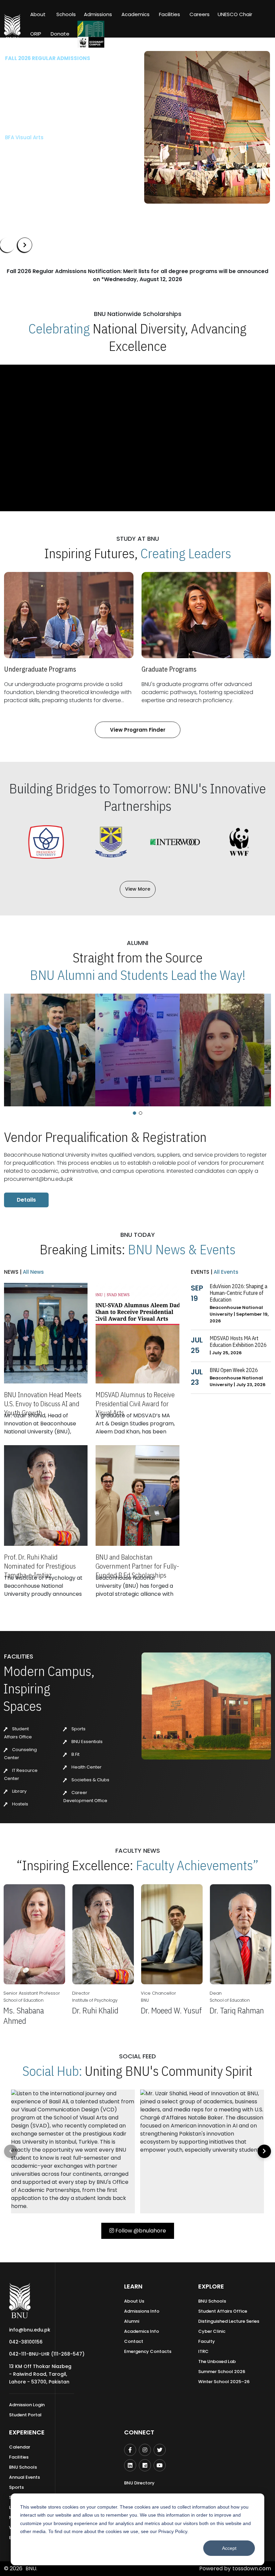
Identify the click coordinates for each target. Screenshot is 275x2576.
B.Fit (75, 1754)
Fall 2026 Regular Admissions (48, 58)
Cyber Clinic (212, 2331)
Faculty (207, 2341)
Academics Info (142, 2331)
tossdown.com (252, 2568)
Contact (134, 2341)
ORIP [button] (36, 34)
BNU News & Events (182, 1249)
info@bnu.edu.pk (30, 2330)
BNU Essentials (87, 1742)
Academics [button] (135, 14)
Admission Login (27, 2405)
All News (33, 1272)
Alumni (132, 2321)
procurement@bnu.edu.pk (38, 1179)
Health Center (86, 1767)
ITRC (203, 2351)
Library (19, 1791)
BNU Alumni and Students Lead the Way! (138, 975)
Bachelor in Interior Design (39, 132)
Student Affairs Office (223, 2311)
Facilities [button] (170, 14)
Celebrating (59, 328)
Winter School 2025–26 (224, 2382)
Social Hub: (52, 2071)
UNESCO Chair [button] (235, 14)
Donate (60, 34)
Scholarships (75, 153)
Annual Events (24, 2477)
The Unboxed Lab (217, 2361)
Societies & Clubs (90, 1780)
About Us (134, 2301)
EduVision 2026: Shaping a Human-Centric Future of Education (238, 1293)
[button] (134, 1113)
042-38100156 (26, 2342)
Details (26, 1200)
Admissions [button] (98, 14)
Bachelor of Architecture (37, 121)
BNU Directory (139, 2483)
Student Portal (25, 2415)
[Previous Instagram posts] (11, 2151)
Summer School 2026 (222, 2372)
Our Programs (28, 153)
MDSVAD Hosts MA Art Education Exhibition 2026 (238, 1342)
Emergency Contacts (148, 2351)
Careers (200, 14)
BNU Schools (212, 2301)
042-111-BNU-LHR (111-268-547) (47, 2354)
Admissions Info (142, 2311)
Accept (229, 2548)
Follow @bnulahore (140, 2231)
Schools (66, 14)
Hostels (20, 1804)
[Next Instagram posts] (264, 2151)
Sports (78, 1729)
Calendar (20, 2447)
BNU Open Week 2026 (234, 1370)
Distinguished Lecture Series (229, 2321)
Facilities (19, 2457)
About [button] (39, 14)
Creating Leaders (186, 553)
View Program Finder (138, 730)
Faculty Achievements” (197, 1865)
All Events (225, 1272)
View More (138, 889)
